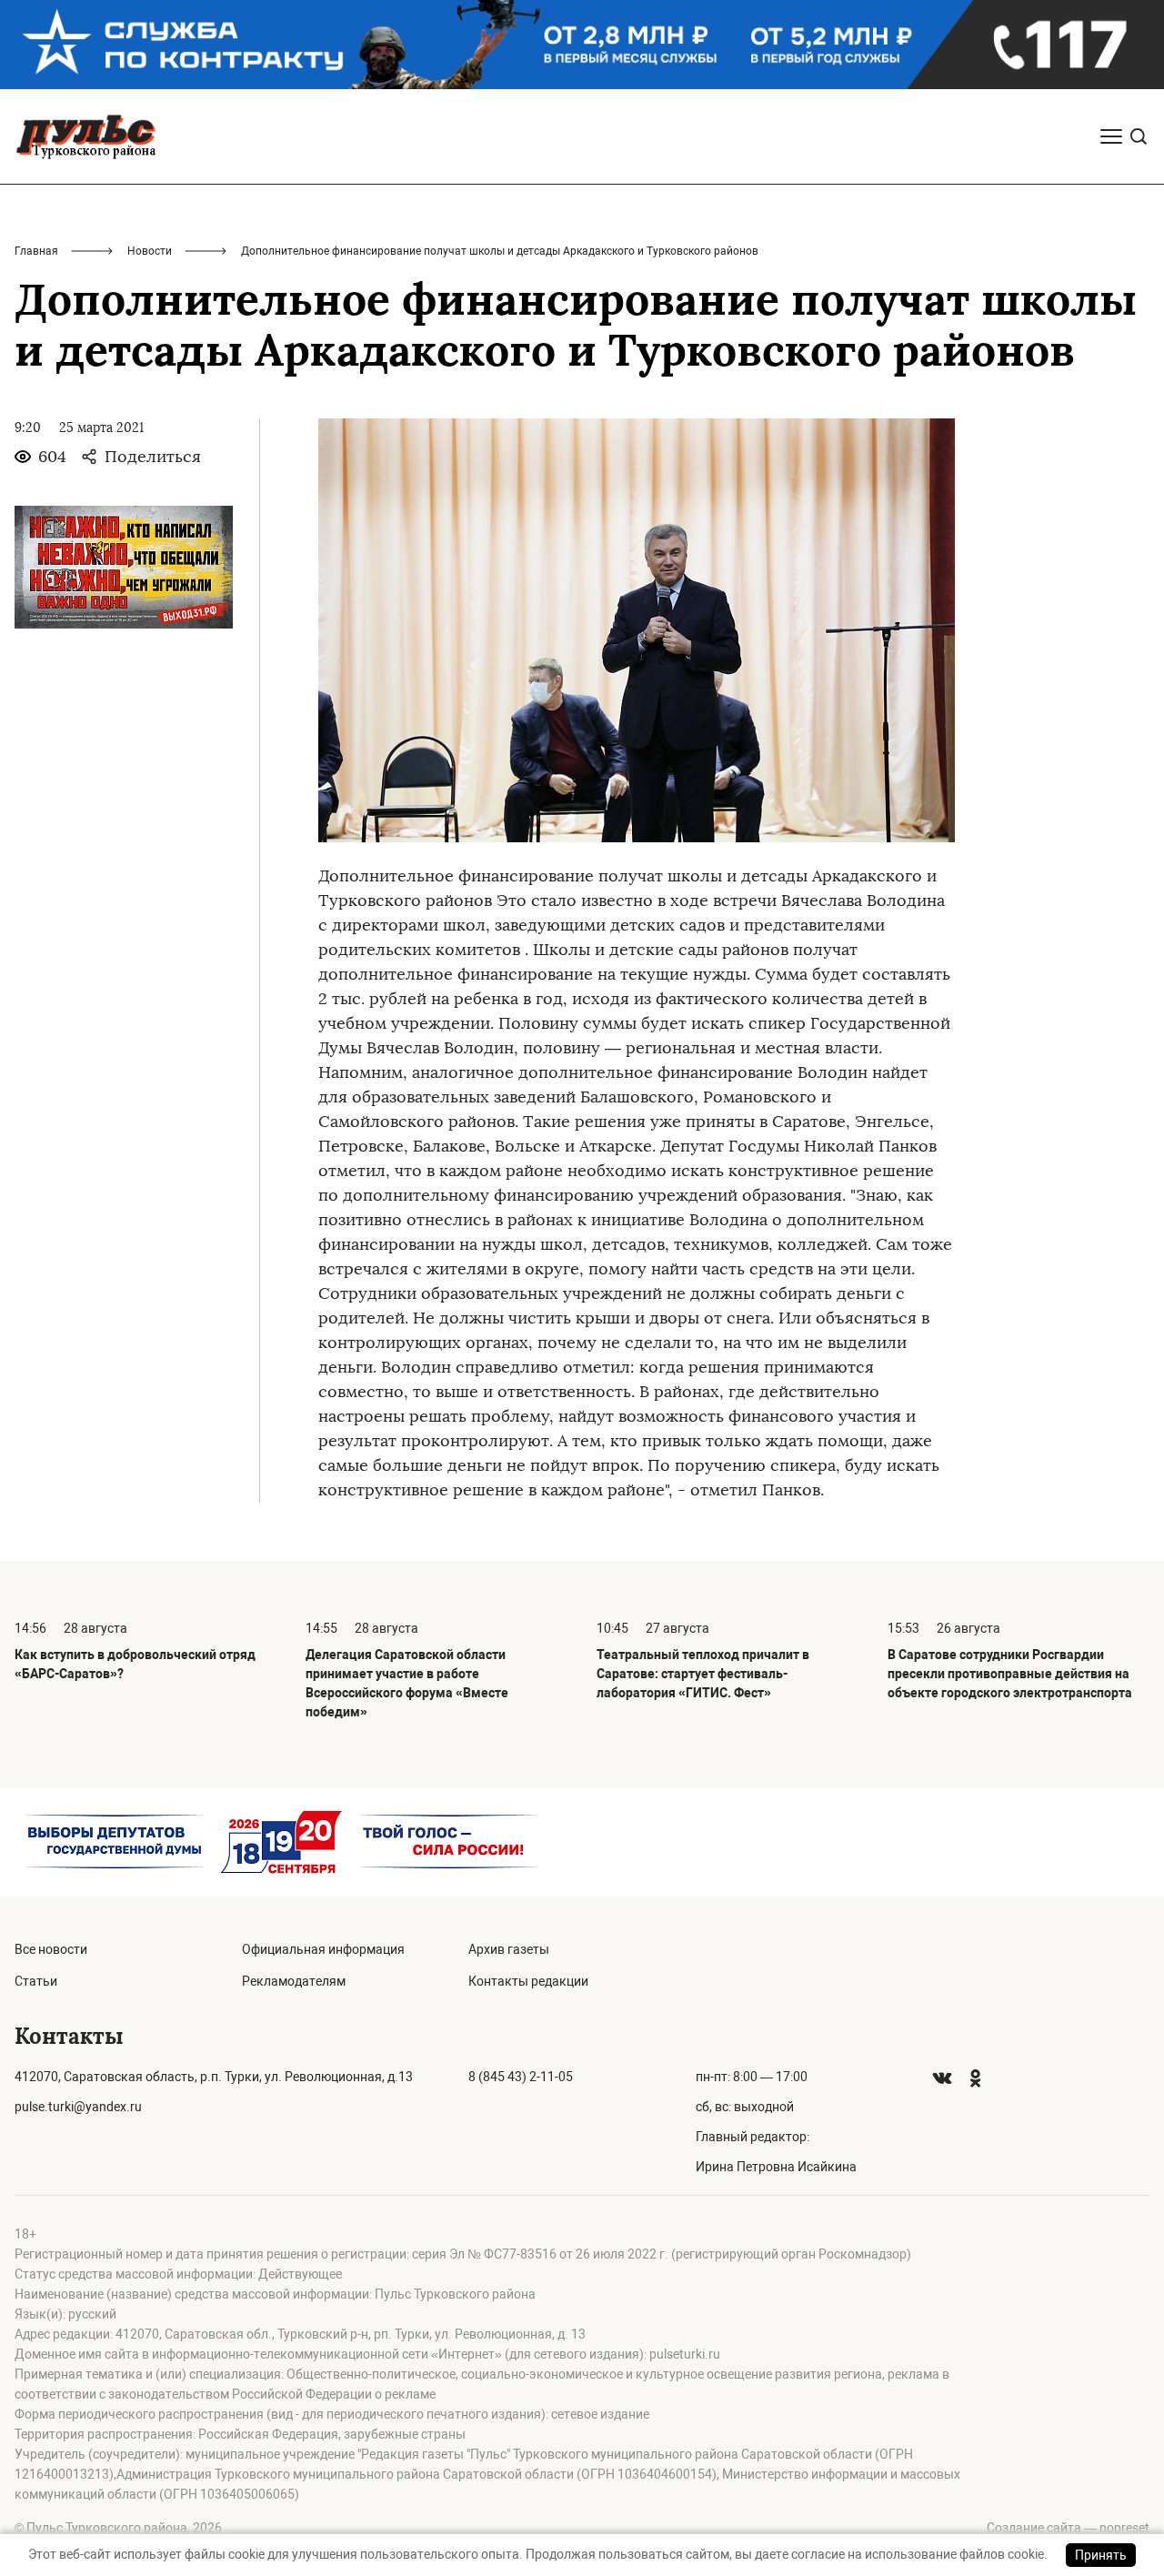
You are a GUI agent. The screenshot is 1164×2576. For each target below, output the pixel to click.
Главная (36, 251)
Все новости (51, 1949)
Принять (1101, 2555)
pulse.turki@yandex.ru (78, 2107)
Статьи (36, 1981)
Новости (150, 251)
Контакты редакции (528, 1981)
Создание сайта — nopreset (1068, 2528)
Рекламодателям (294, 1981)
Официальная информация (323, 1949)
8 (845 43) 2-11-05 (521, 2077)
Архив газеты (509, 1949)
